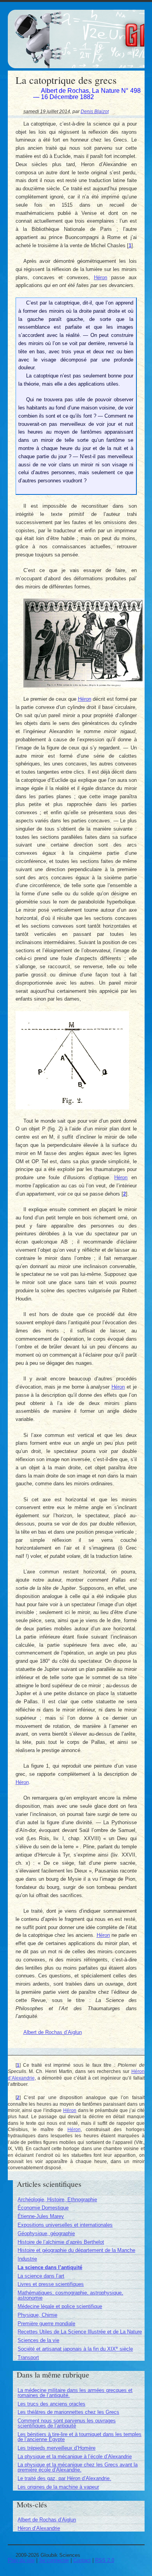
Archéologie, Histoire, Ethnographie (57, 2200)
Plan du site (21, 2560)
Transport (28, 2357)
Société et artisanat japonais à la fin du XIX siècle (75, 2349)
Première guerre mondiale (46, 2324)
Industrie (27, 2259)
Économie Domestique (43, 2208)
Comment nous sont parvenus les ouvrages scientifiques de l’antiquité (67, 2423)
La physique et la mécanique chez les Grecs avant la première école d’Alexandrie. (78, 2467)
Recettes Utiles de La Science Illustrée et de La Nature (80, 2332)
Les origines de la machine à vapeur (58, 2487)
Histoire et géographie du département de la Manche (76, 2250)
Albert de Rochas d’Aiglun (53, 2032)
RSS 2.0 (105, 2560)
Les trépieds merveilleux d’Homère (57, 2448)
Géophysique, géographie (46, 2233)
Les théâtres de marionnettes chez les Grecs (68, 2412)
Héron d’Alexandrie (39, 2528)
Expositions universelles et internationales (65, 2225)
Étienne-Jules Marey (41, 2216)
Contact (82, 2560)
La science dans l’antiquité (50, 2267)
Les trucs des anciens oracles (51, 2404)
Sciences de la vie (38, 2340)
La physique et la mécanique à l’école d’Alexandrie (75, 2456)
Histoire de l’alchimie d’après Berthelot (61, 2242)
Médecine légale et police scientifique (60, 2306)
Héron (101, 277)
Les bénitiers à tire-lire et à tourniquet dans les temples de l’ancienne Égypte (80, 2437)
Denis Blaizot (95, 111)
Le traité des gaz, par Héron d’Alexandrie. (64, 2478)
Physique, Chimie (37, 2315)
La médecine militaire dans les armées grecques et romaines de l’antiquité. (75, 2393)
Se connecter (54, 2560)
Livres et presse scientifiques (51, 2284)
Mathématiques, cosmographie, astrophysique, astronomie (70, 2295)
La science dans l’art (41, 2276)
